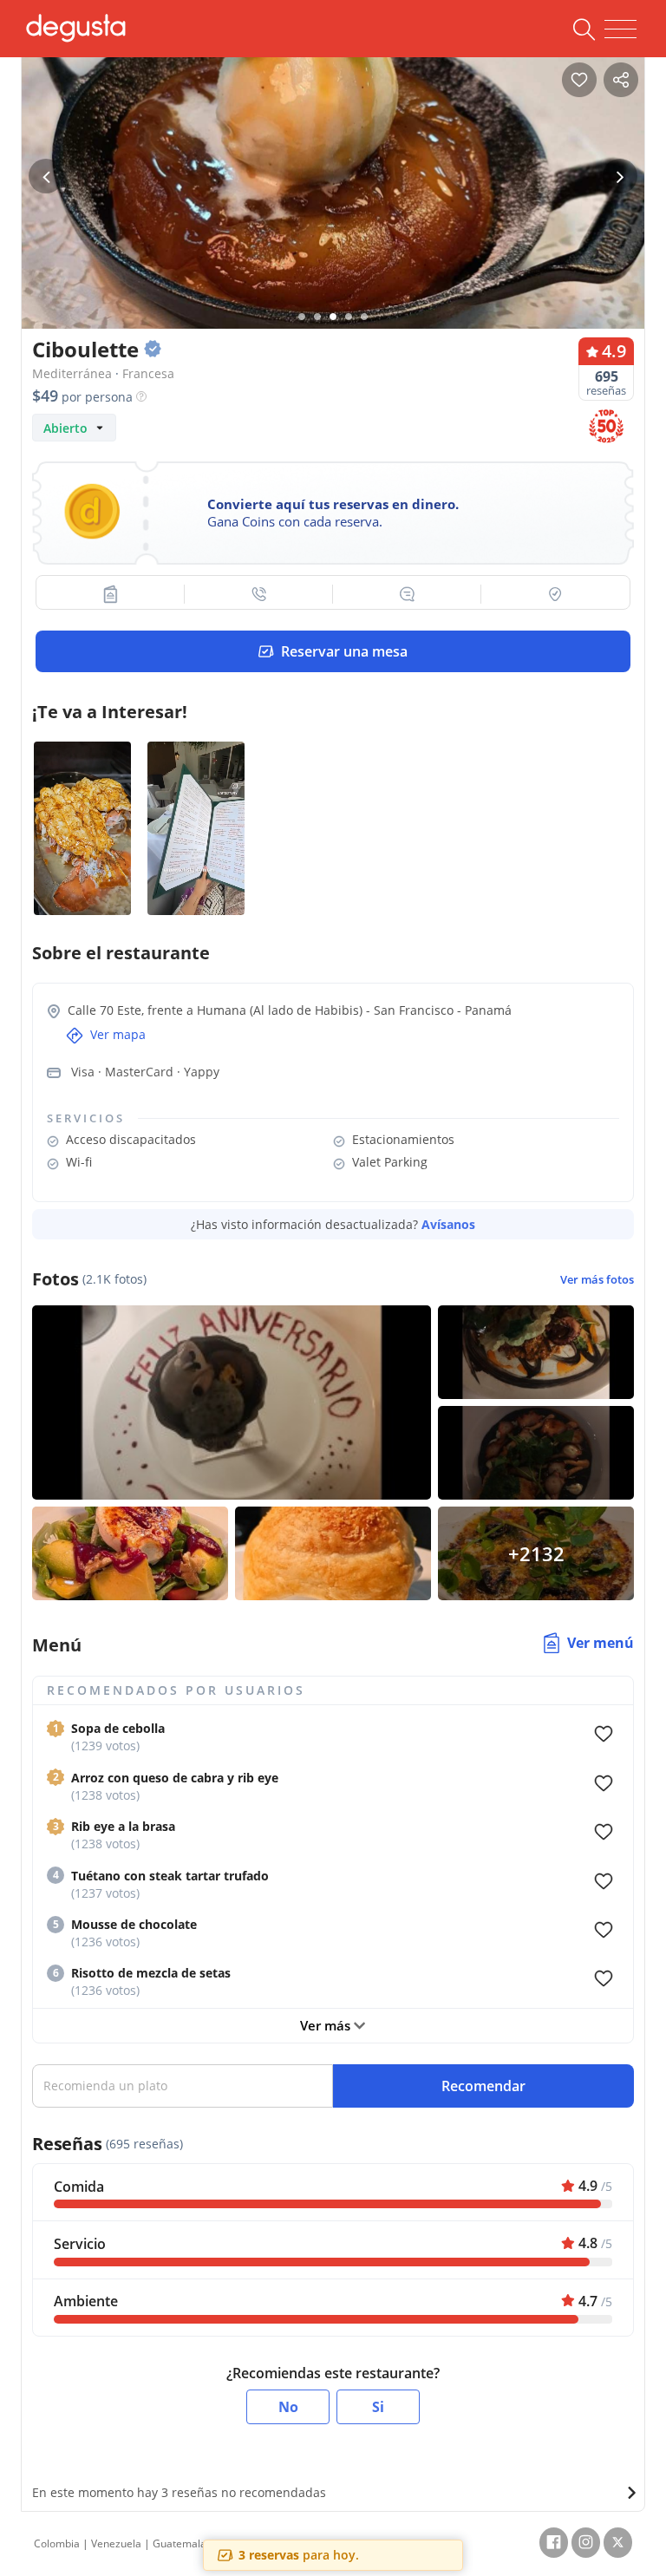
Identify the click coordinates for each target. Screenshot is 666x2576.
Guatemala (180, 2543)
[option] (333, 212)
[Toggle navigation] (620, 29)
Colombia (57, 2543)
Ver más (327, 2025)
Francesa (148, 373)
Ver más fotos (597, 1280)
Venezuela (116, 2543)
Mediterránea (72, 373)
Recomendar (483, 2086)
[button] (111, 594)
